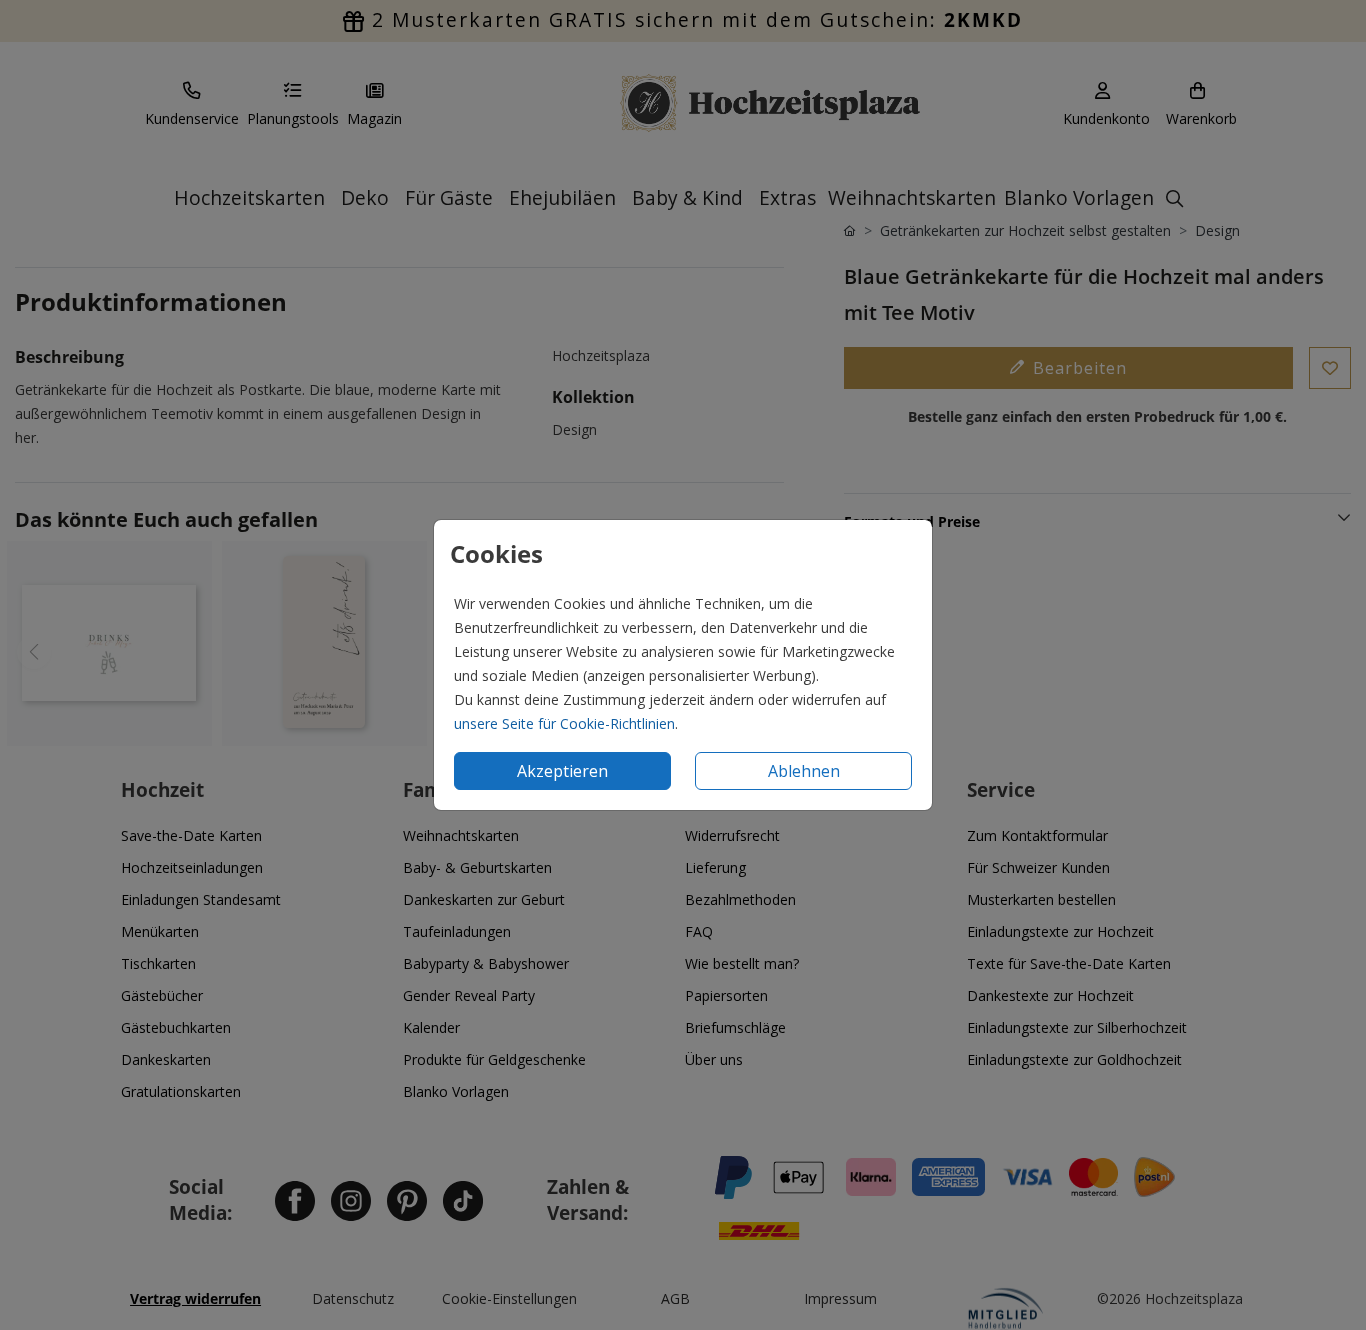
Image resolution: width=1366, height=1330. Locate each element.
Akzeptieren (562, 771)
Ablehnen (804, 771)
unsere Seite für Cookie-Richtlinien (564, 723)
